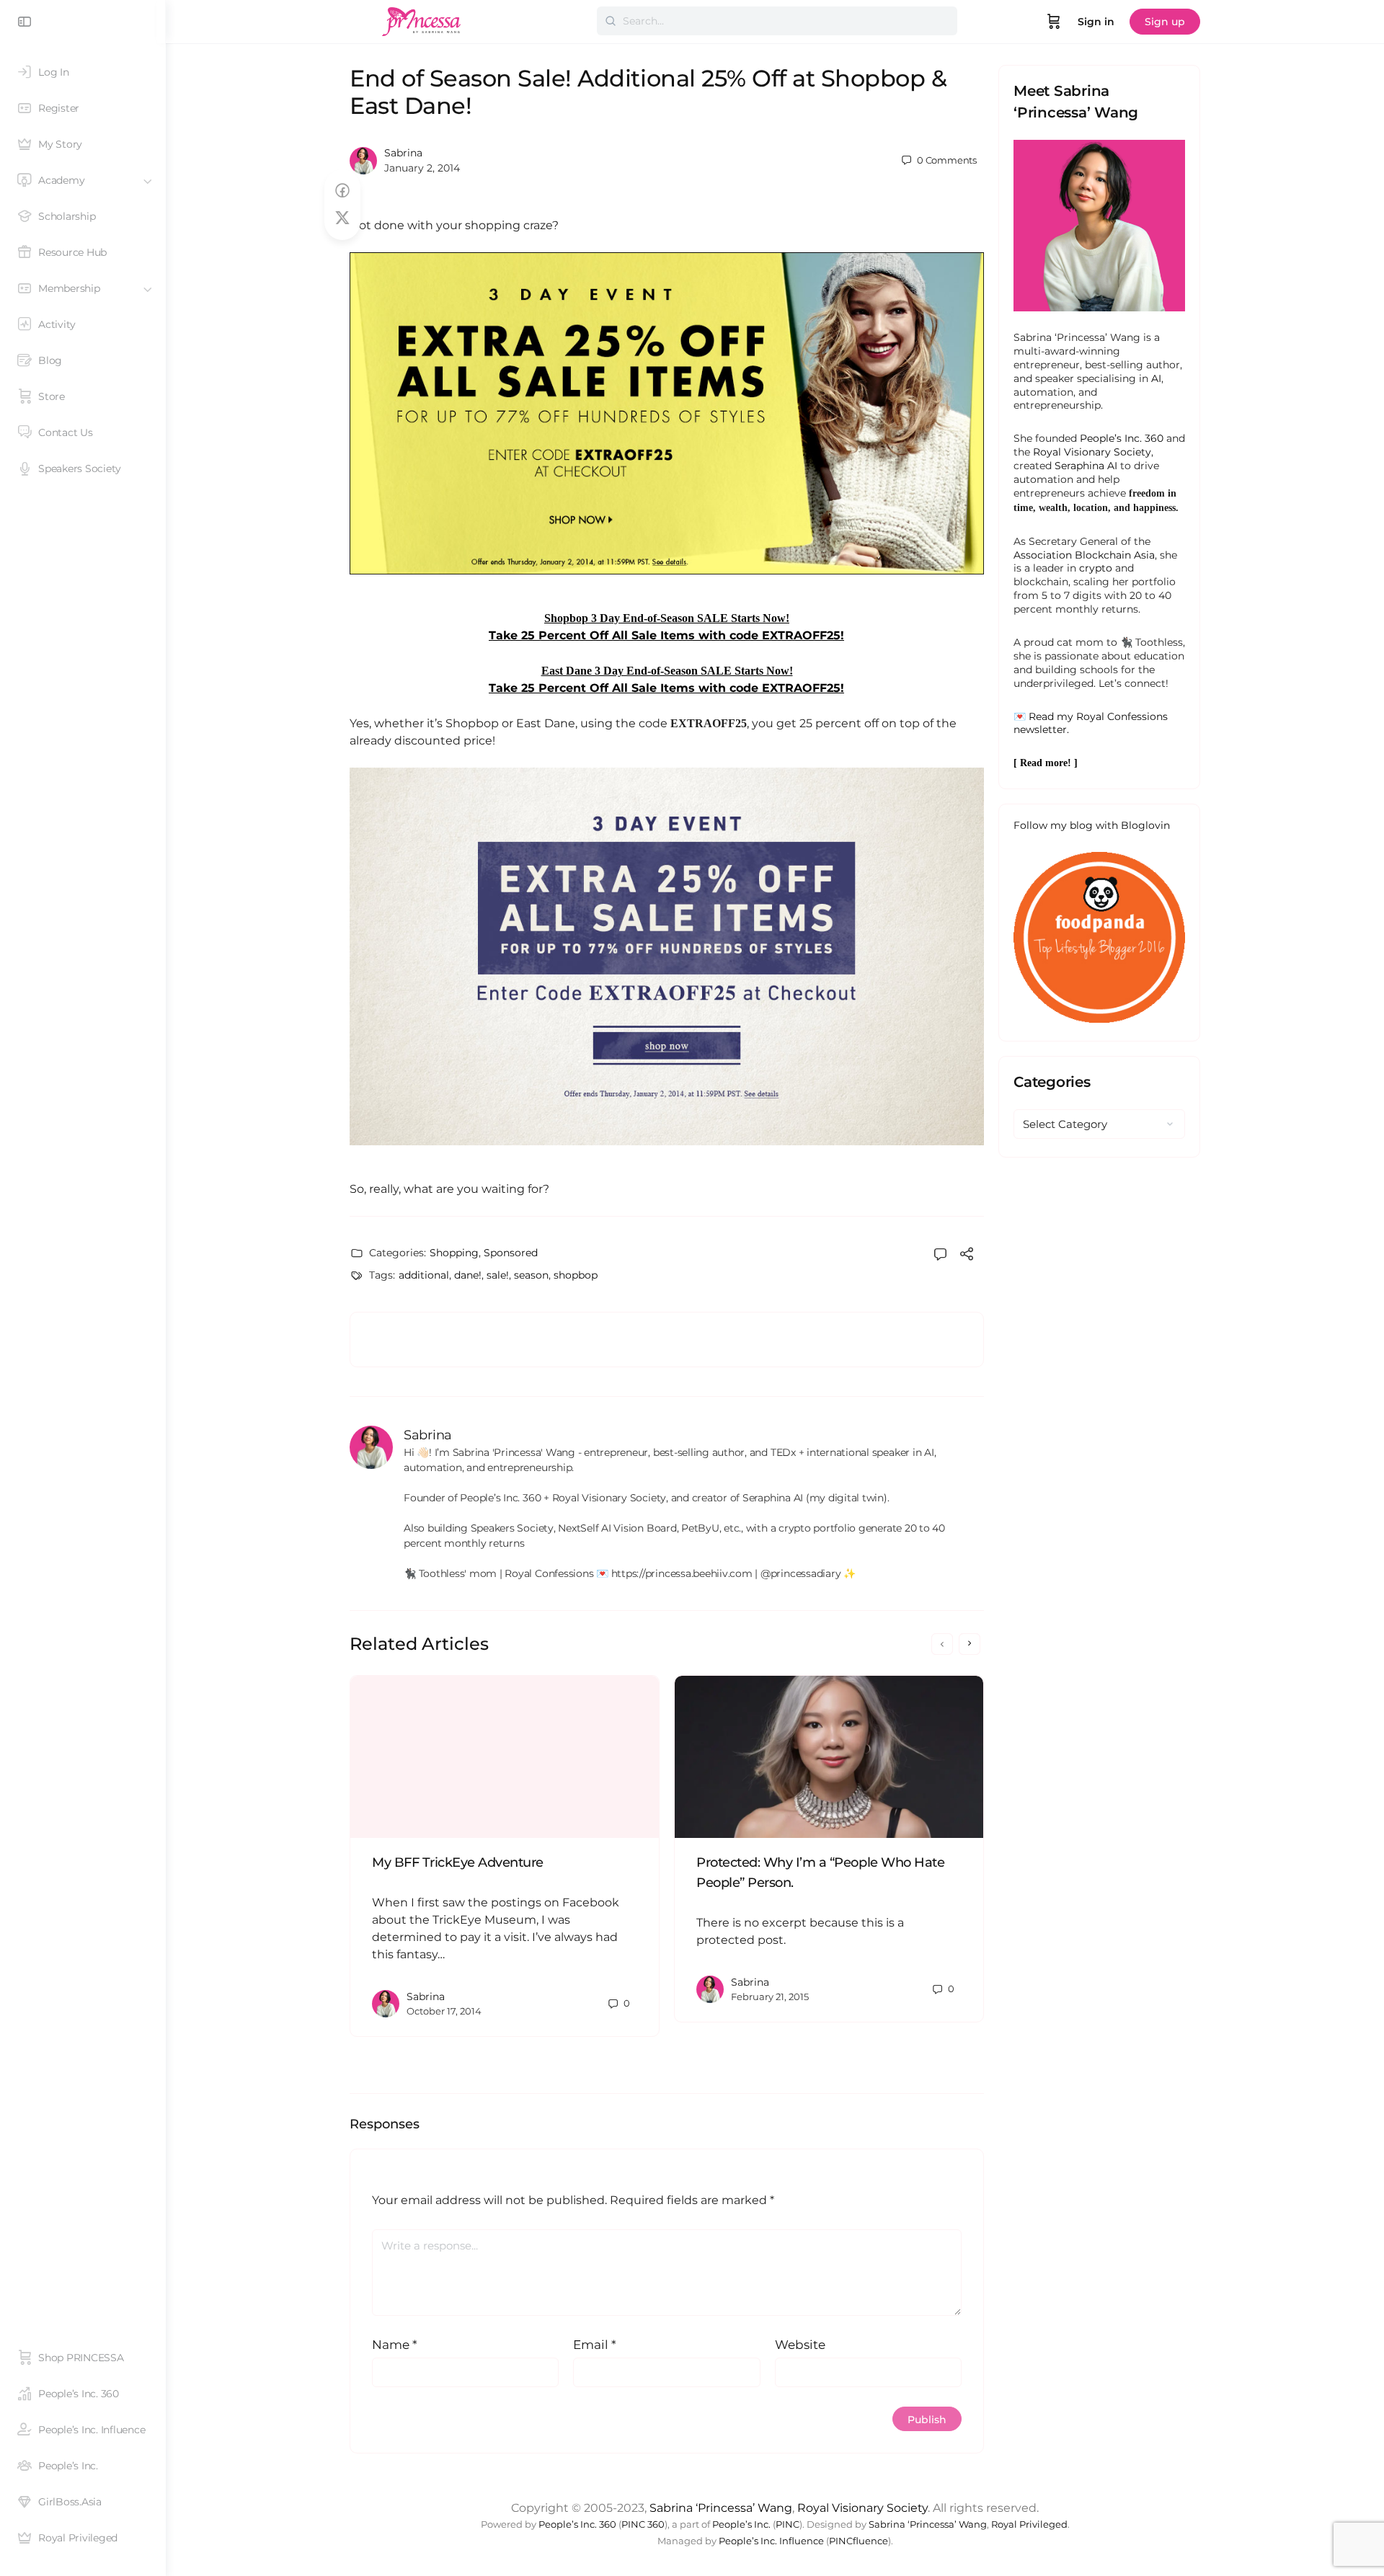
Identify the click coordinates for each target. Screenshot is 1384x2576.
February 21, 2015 (770, 1997)
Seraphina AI (1086, 466)
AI (1156, 378)
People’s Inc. (741, 2524)
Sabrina (403, 153)
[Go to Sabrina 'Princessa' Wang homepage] (422, 20)
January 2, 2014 (422, 168)
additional (424, 1275)
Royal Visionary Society (1092, 452)
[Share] (967, 1256)
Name (395, 2345)
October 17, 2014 (444, 2011)
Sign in (1096, 22)
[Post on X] (342, 218)
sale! (498, 1275)
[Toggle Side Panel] (25, 22)
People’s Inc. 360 (1122, 438)
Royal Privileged (1029, 2524)
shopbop (576, 1275)
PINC (788, 2524)
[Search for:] (777, 21)
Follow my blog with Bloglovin (1092, 825)
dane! (468, 1275)
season (531, 1275)
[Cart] (1054, 22)
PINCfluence (859, 2541)
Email (595, 2345)
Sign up (1165, 22)
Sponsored (511, 1253)
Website (800, 2345)
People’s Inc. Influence (771, 2541)
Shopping (454, 1253)
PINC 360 (643, 2524)
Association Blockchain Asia (1084, 555)
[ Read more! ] (1046, 763)
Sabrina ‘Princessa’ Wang (721, 2508)
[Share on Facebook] (342, 191)
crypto (1096, 568)
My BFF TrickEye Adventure (458, 1862)
